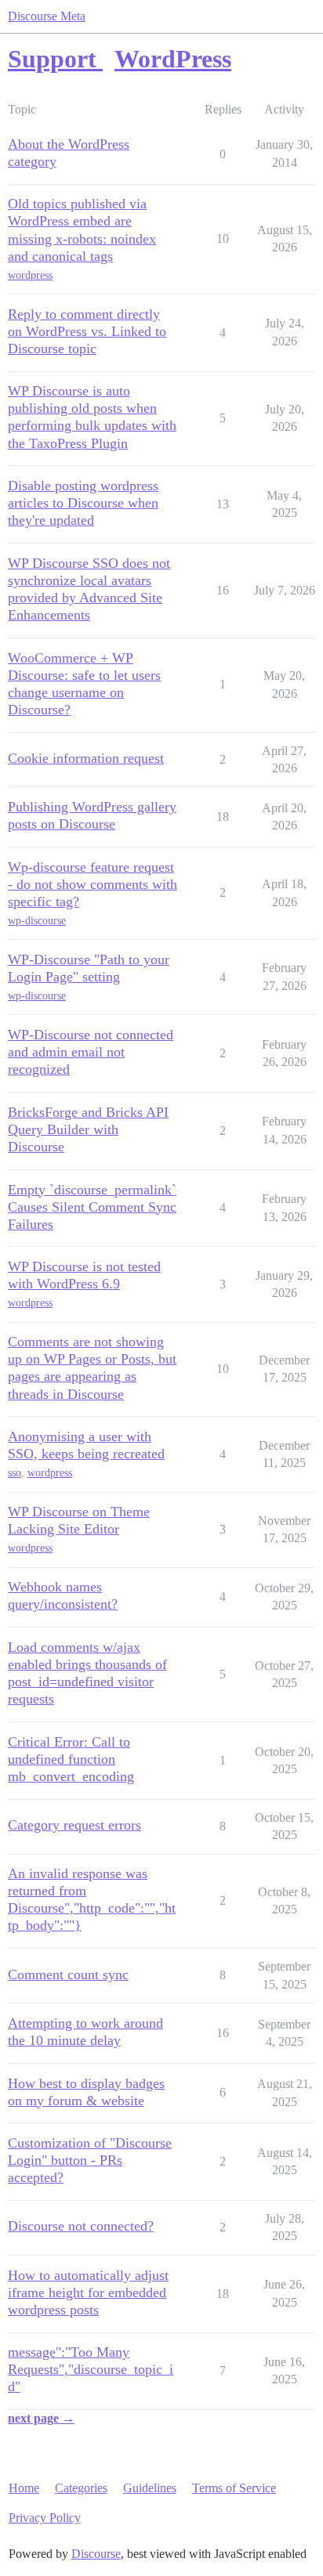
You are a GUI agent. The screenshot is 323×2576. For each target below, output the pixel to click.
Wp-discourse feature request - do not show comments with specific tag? (93, 884)
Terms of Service (234, 2488)
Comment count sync (68, 1974)
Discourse (96, 2554)
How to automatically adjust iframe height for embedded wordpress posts (88, 2292)
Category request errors (74, 1825)
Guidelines (150, 2488)
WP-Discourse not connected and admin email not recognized (91, 1052)
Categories (81, 2488)
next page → (41, 2418)
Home (24, 2488)
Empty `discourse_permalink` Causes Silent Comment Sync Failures (92, 1207)
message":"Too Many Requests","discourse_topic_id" (91, 2369)
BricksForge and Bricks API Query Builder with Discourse (88, 1129)
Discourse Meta (47, 16)
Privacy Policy (45, 2518)
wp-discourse (37, 921)
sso (15, 1473)
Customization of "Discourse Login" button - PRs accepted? (90, 2160)
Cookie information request (86, 758)
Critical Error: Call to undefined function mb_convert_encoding (71, 1759)
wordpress (30, 275)
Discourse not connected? (81, 2226)
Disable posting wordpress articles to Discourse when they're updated (83, 503)
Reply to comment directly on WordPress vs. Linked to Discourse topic (87, 331)
